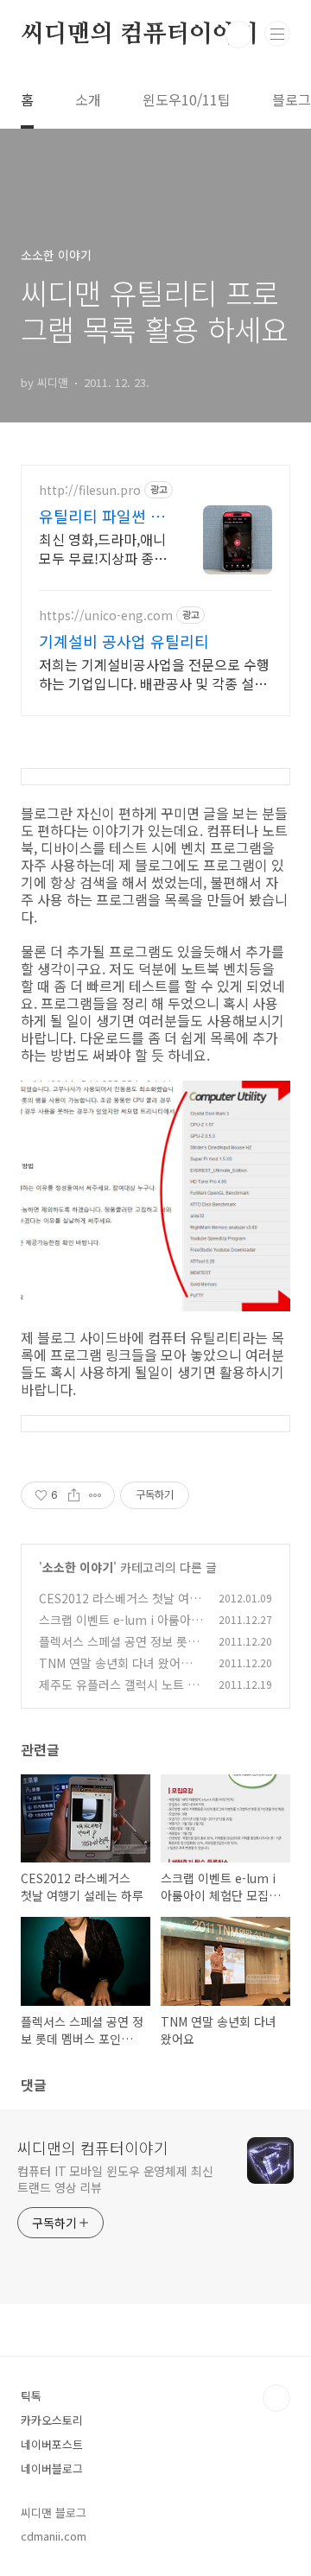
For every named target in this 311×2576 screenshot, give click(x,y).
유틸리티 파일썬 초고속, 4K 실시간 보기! (102, 516)
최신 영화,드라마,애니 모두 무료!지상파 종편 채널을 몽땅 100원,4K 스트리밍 (103, 548)
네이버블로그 (52, 2468)
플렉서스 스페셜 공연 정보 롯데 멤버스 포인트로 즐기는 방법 (119, 1650)
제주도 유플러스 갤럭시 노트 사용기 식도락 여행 (119, 1694)
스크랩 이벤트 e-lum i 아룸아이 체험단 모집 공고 (121, 1629)
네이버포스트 (52, 2444)
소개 (88, 99)
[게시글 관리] (95, 1495)
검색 (238, 35)
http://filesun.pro (90, 490)
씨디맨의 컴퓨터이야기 (140, 35)
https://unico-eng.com (106, 615)
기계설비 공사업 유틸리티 (124, 641)
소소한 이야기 (78, 1567)
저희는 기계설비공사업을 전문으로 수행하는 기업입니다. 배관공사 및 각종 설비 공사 (154, 673)
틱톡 (31, 2396)
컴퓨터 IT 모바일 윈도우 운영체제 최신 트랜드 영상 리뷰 (115, 2179)
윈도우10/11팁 (187, 99)
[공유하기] (74, 1495)
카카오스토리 (52, 2420)
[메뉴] (277, 34)
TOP (276, 2398)
